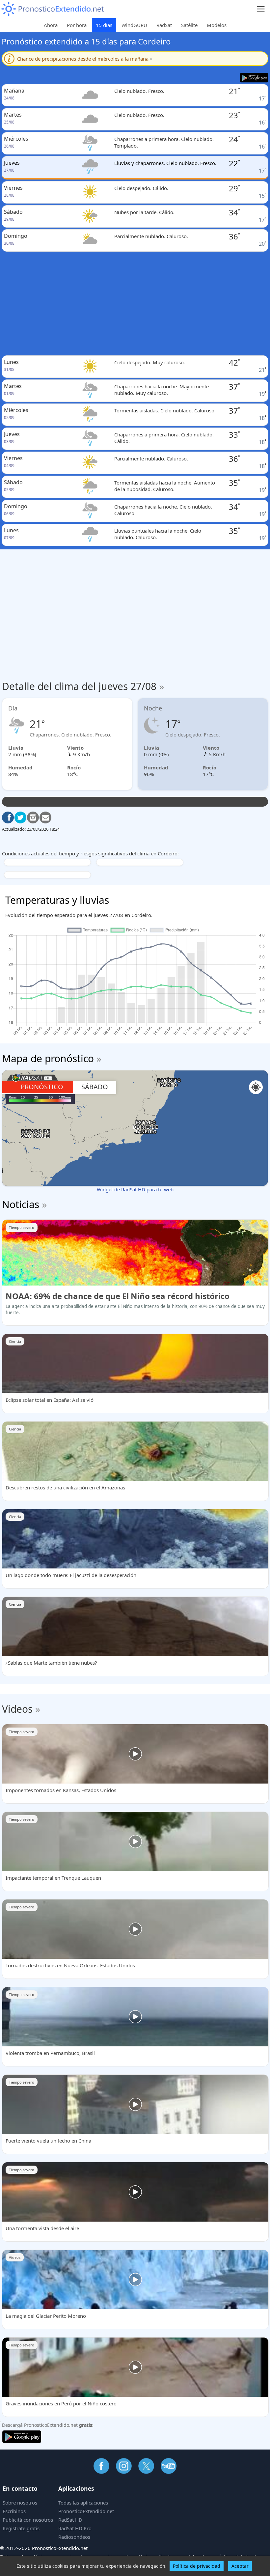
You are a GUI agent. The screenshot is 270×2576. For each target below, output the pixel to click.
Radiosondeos (74, 2537)
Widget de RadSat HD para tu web (135, 1189)
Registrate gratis (21, 2528)
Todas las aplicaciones (83, 2503)
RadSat (164, 25)
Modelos (217, 25)
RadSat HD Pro (75, 2528)
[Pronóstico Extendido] (53, 9)
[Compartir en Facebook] (8, 817)
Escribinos (14, 2511)
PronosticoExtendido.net (86, 2511)
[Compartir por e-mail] (45, 817)
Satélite (189, 25)
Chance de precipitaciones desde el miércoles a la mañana (85, 59)
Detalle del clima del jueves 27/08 (83, 686)
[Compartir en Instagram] (33, 817)
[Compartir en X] (20, 817)
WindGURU (134, 25)
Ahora (51, 25)
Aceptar (240, 2566)
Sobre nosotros (20, 2503)
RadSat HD (70, 2520)
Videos (17, 1709)
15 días (104, 25)
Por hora (77, 25)
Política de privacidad (197, 2566)
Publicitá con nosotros (28, 2520)
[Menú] (261, 9)
